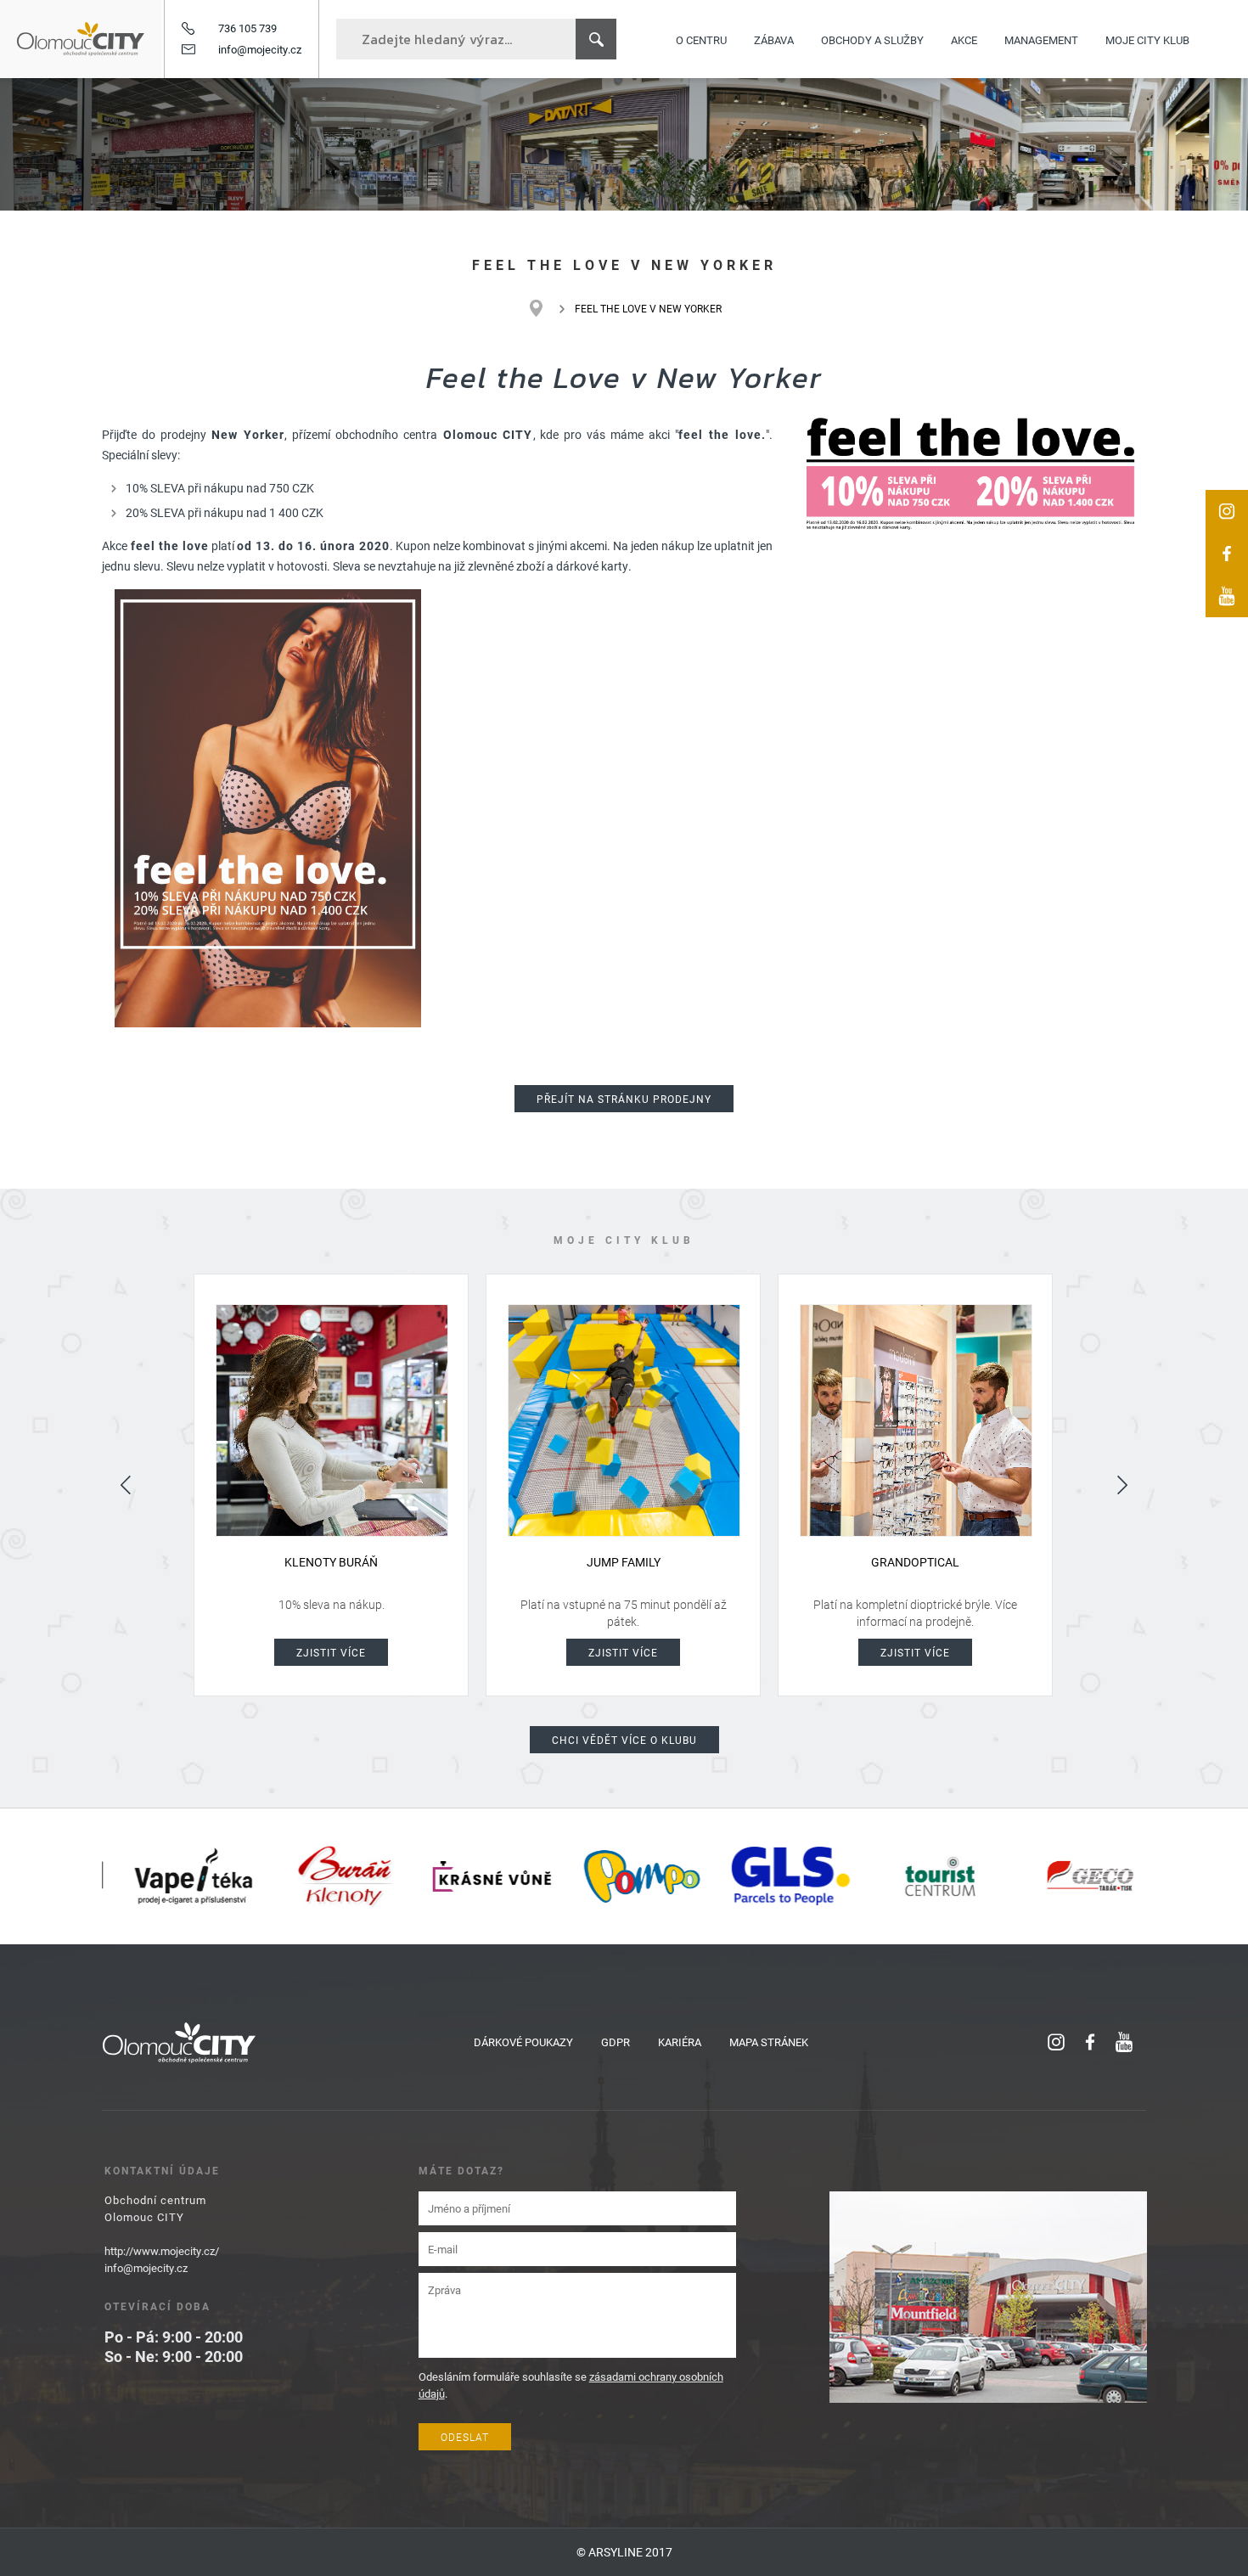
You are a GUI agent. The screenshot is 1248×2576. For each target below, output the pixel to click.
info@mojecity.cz (260, 49)
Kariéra (680, 2042)
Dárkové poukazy (523, 2042)
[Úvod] (545, 308)
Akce (964, 39)
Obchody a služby (872, 39)
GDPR (616, 2042)
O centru (701, 39)
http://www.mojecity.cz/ (162, 2251)
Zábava (774, 39)
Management (1041, 39)
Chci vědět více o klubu (624, 1740)
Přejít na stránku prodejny (624, 1099)
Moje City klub (1147, 39)
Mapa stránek (769, 2042)
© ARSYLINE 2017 (624, 2552)
